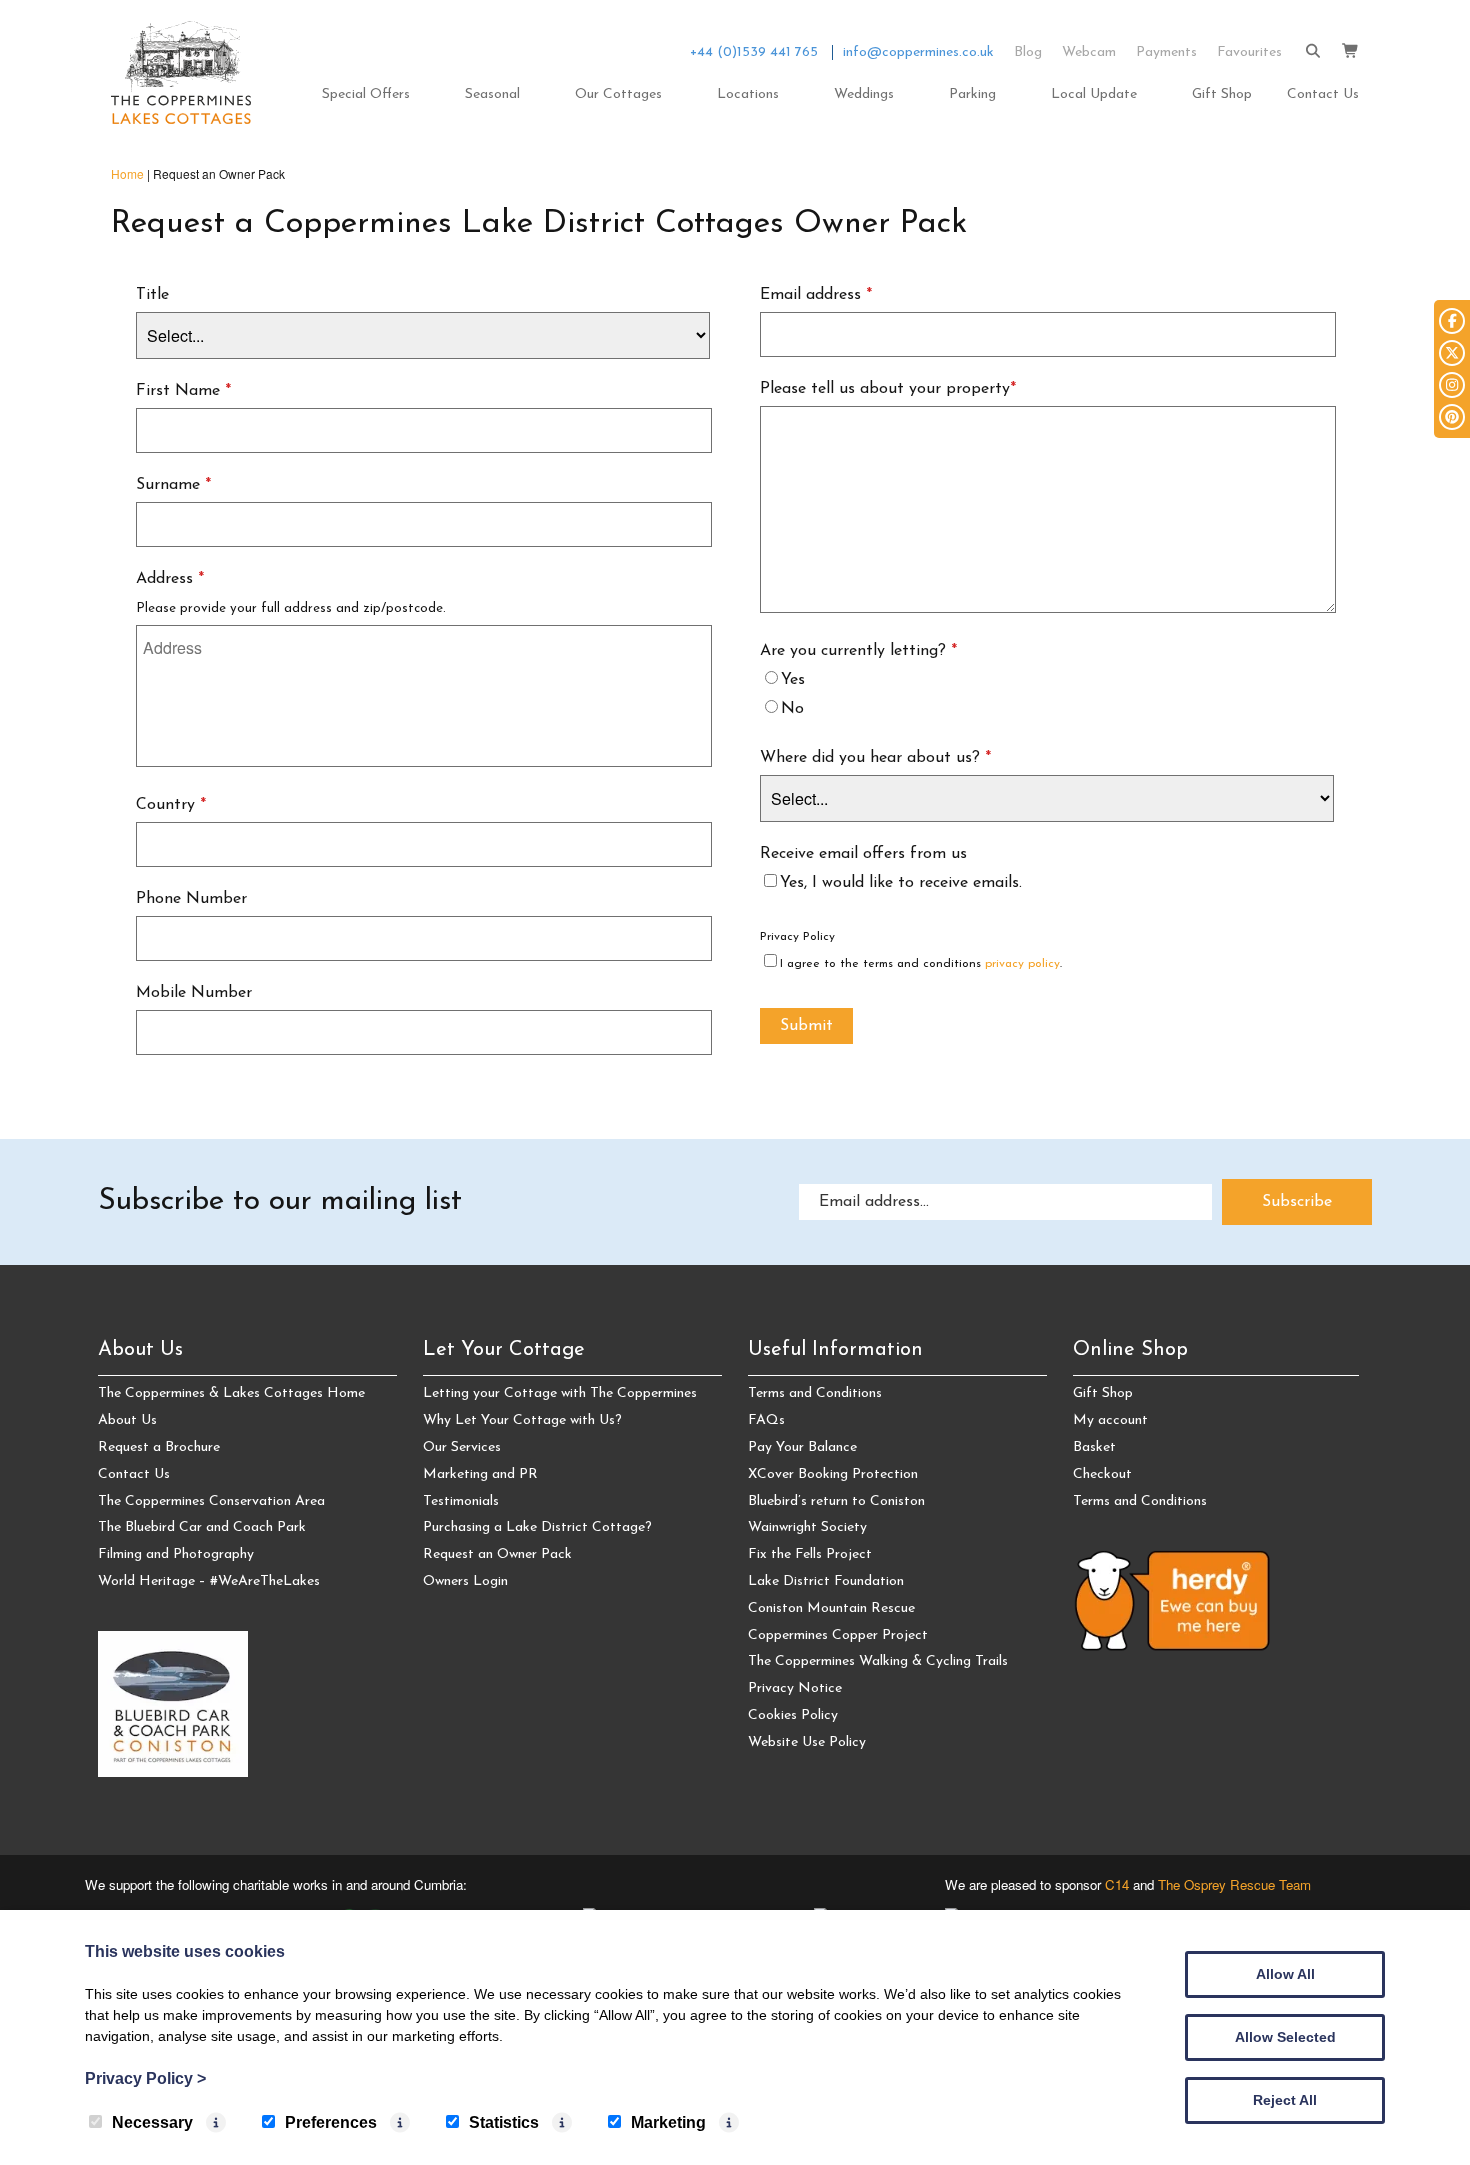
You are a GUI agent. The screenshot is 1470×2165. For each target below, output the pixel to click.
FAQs (766, 1420)
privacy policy (1022, 964)
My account (1110, 1420)
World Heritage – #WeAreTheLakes (209, 1581)
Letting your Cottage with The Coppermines (560, 1393)
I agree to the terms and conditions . (921, 964)
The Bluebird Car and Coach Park (202, 1527)
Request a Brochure (159, 1447)
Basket (1094, 1447)
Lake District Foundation (826, 1581)
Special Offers (366, 94)
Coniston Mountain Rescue (831, 1608)
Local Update (1094, 94)
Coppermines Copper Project (838, 1635)
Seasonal (492, 94)
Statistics (504, 2122)
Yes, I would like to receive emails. (901, 883)
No (792, 709)
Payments (1166, 52)
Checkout (1102, 1474)
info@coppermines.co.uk (918, 52)
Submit (806, 1026)
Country (171, 805)
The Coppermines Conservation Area (211, 1501)
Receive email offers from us (863, 854)
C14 (1117, 1884)
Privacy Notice (795, 1688)
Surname (173, 485)
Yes (793, 680)
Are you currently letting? (858, 651)
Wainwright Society (807, 1527)
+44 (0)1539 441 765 (754, 52)
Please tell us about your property (888, 389)
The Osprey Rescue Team (1234, 1884)
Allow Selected (1285, 2037)
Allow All (1285, 1974)
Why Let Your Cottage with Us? (522, 1420)
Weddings (864, 94)
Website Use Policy (807, 1742)
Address (170, 579)
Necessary (152, 2122)
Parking (972, 94)
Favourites (1249, 52)
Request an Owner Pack (497, 1554)
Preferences (331, 2122)
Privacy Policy (797, 937)
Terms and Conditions (815, 1393)
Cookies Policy (793, 1715)
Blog (1028, 52)
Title (152, 295)
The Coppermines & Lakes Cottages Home (231, 1393)
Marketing (668, 2122)
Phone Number (191, 899)
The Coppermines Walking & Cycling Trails (878, 1661)
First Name (183, 391)
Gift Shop (1222, 94)
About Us (127, 1420)
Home (127, 173)
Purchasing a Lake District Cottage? (537, 1527)
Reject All (1285, 2100)
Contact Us (1323, 94)
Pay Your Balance (802, 1447)
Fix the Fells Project (810, 1554)
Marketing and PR (480, 1474)
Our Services (462, 1447)
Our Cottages (618, 94)
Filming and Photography (176, 1554)
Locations (748, 94)
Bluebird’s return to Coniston (836, 1501)
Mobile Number (194, 993)
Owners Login (465, 1581)
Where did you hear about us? (875, 758)
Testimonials (461, 1501)
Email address (816, 295)
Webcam (1089, 52)
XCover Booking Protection (833, 1474)
